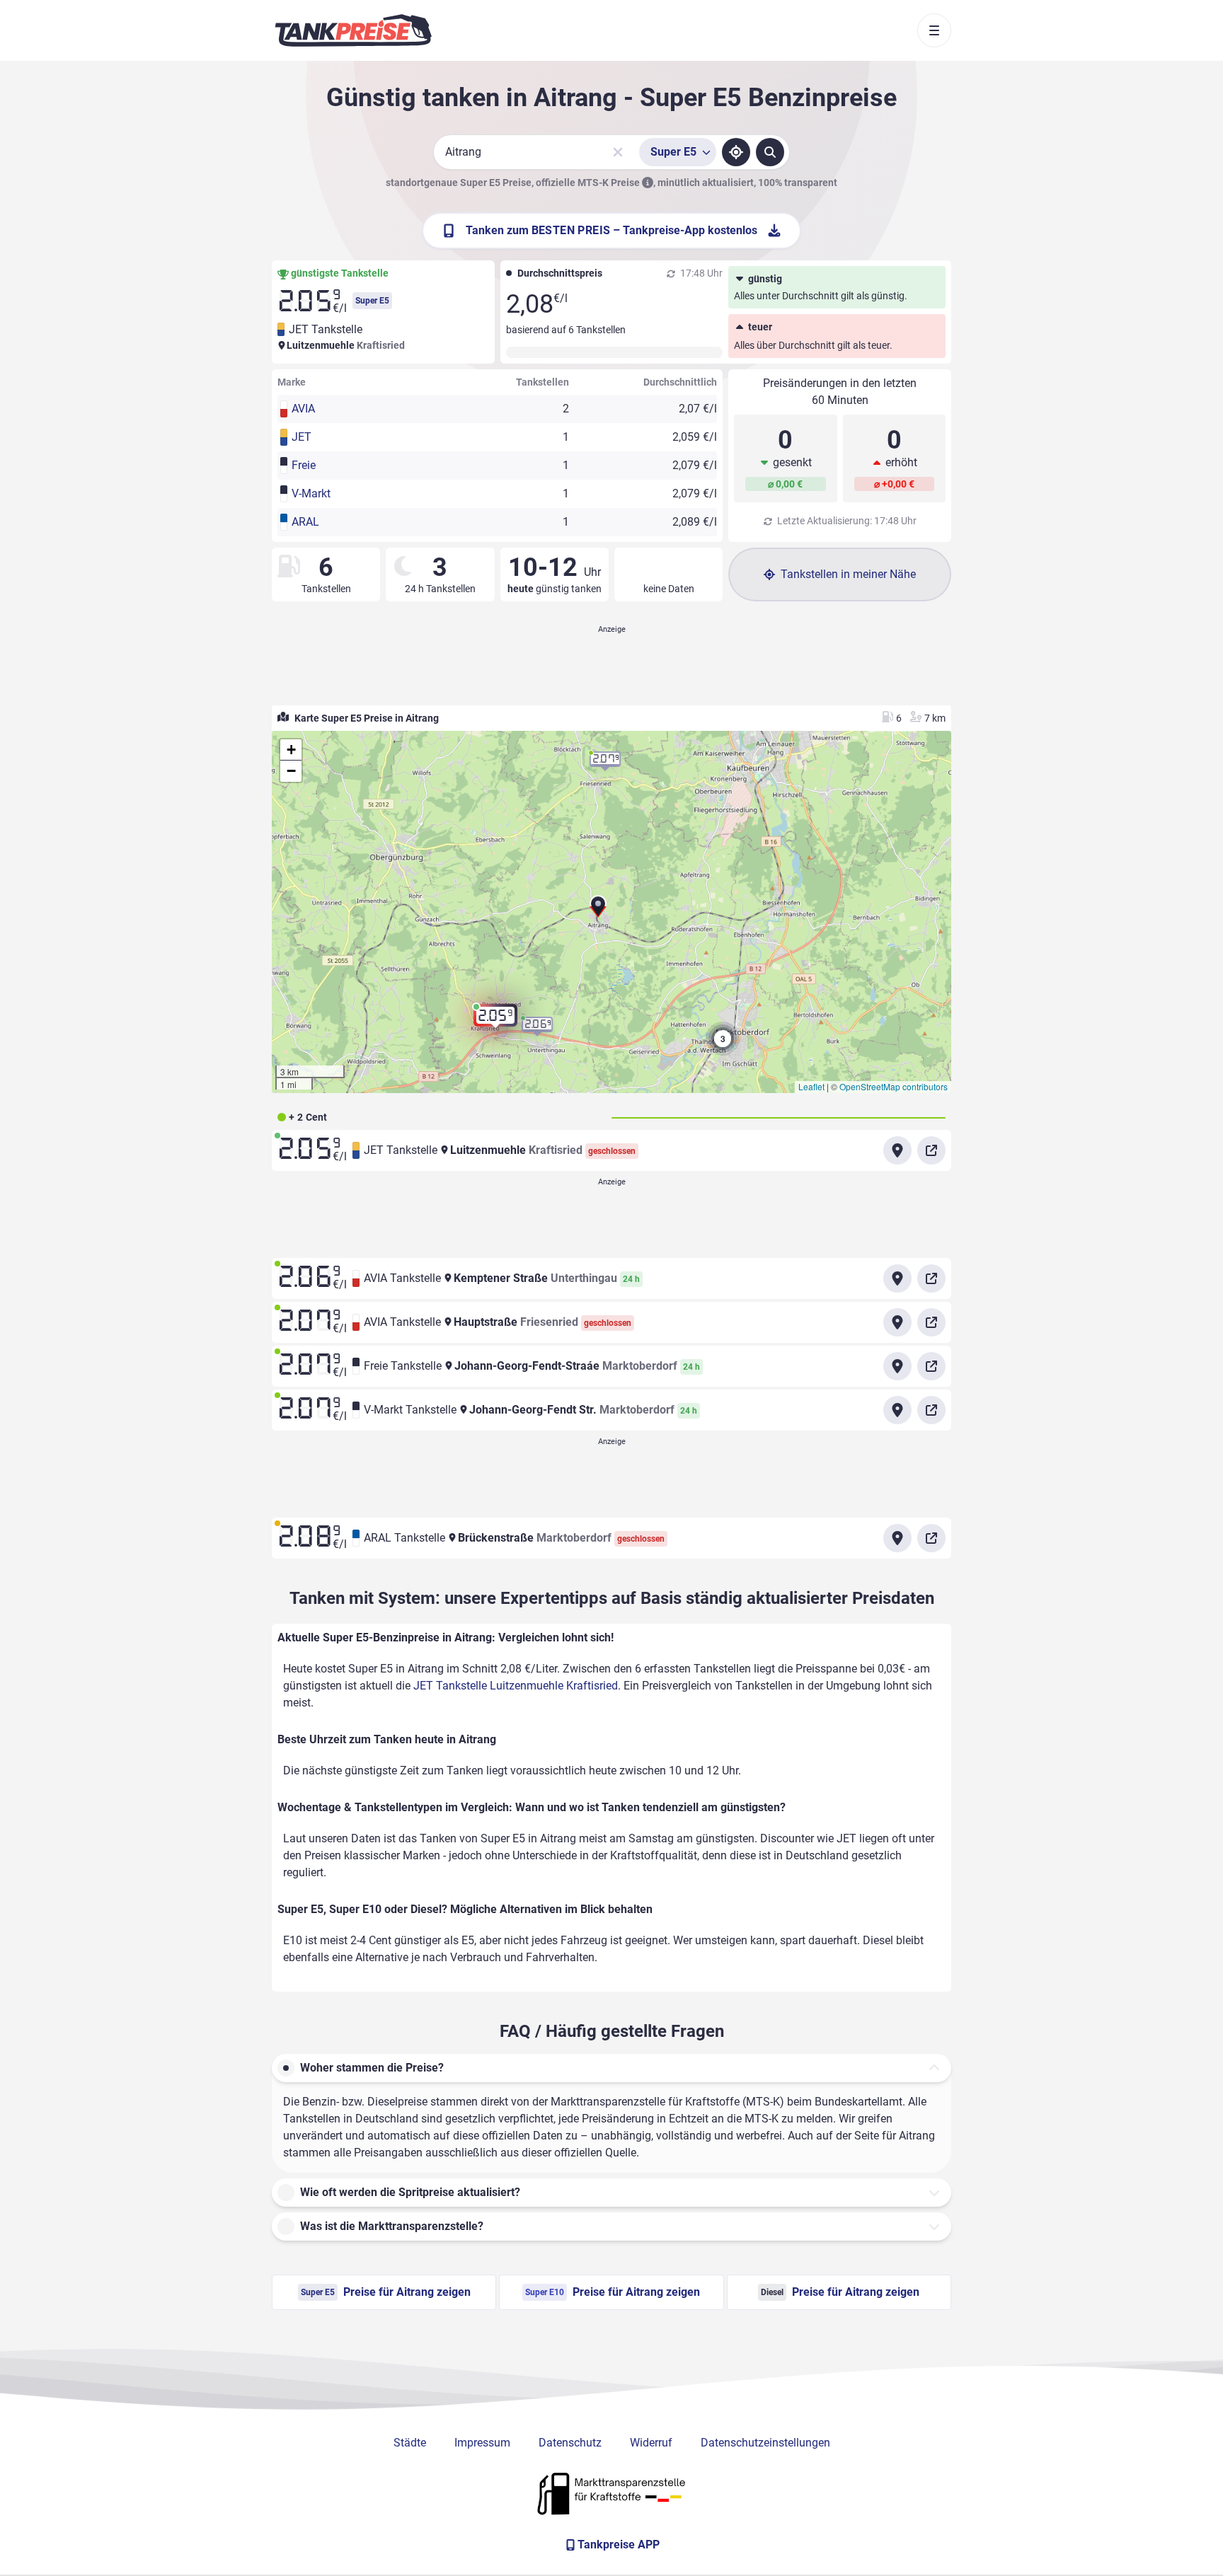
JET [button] (302, 437)
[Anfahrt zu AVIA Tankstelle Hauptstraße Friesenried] (897, 1322)
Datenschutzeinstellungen (765, 2443)
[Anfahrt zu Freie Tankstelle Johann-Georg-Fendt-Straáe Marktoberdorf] (897, 1366)
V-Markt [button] (311, 493)
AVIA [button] (303, 409)
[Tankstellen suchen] (770, 152)
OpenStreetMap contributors (894, 1086)
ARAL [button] (305, 522)
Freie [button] (304, 465)
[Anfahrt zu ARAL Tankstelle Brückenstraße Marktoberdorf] (897, 1538)
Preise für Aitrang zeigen (386, 2292)
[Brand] (353, 30)
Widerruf (651, 2443)
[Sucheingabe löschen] (618, 152)
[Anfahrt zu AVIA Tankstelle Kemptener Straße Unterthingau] (897, 1278)
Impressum (482, 2443)
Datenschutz (570, 2443)
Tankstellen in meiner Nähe (848, 574)
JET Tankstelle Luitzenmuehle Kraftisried (516, 1686)
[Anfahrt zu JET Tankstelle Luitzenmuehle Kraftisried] (897, 1150)
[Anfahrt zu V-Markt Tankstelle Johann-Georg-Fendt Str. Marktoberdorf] (897, 1410)
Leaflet (811, 1086)
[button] (598, 912)
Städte (410, 2443)
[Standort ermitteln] (736, 152)
